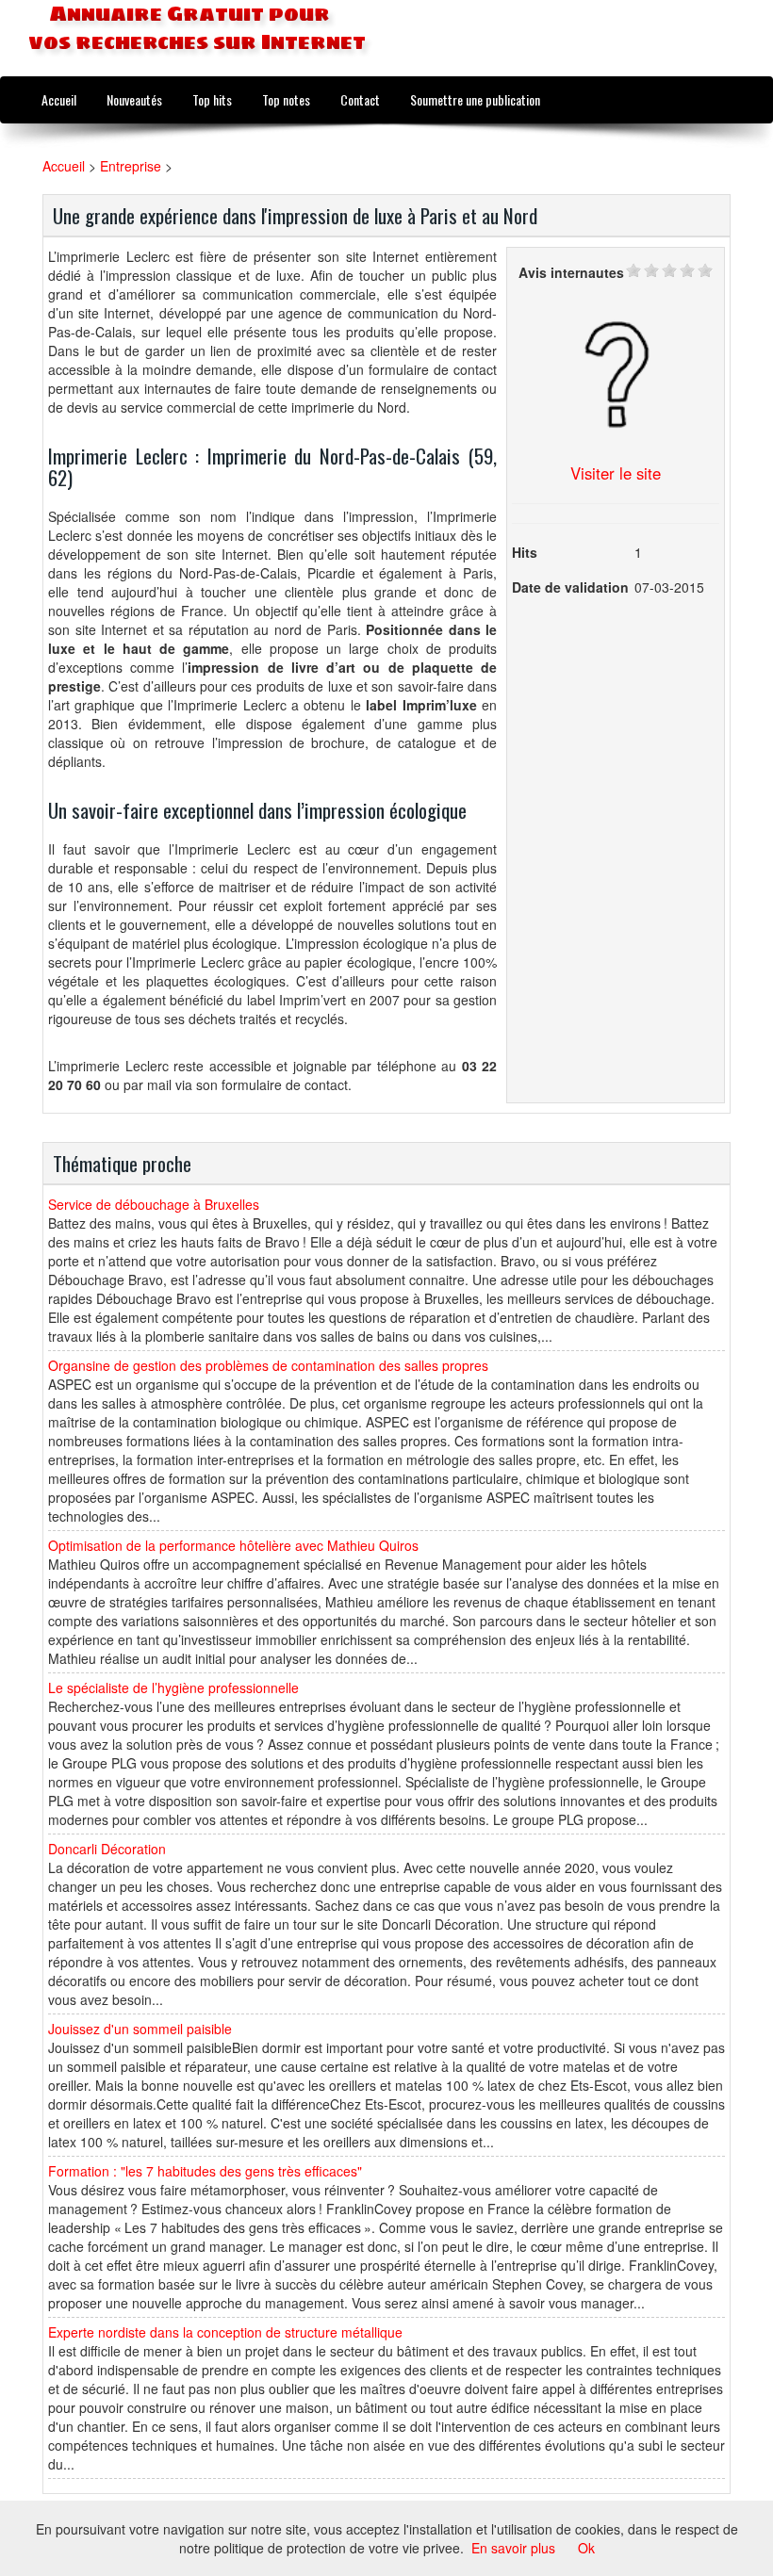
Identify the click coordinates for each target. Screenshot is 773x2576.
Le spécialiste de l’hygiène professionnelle (173, 1687)
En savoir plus (513, 2548)
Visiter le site (616, 473)
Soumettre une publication (475, 99)
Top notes (286, 99)
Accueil (59, 99)
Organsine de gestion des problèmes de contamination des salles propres (268, 1365)
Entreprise (131, 166)
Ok (586, 2548)
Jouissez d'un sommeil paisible (140, 2029)
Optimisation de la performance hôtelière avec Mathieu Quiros (233, 1545)
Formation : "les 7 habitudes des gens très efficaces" (205, 2171)
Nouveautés (134, 99)
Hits (525, 552)
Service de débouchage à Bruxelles (154, 1204)
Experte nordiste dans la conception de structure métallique (225, 2332)
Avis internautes (571, 272)
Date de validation (570, 587)
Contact (360, 99)
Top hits (212, 99)
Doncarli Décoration (107, 1849)
